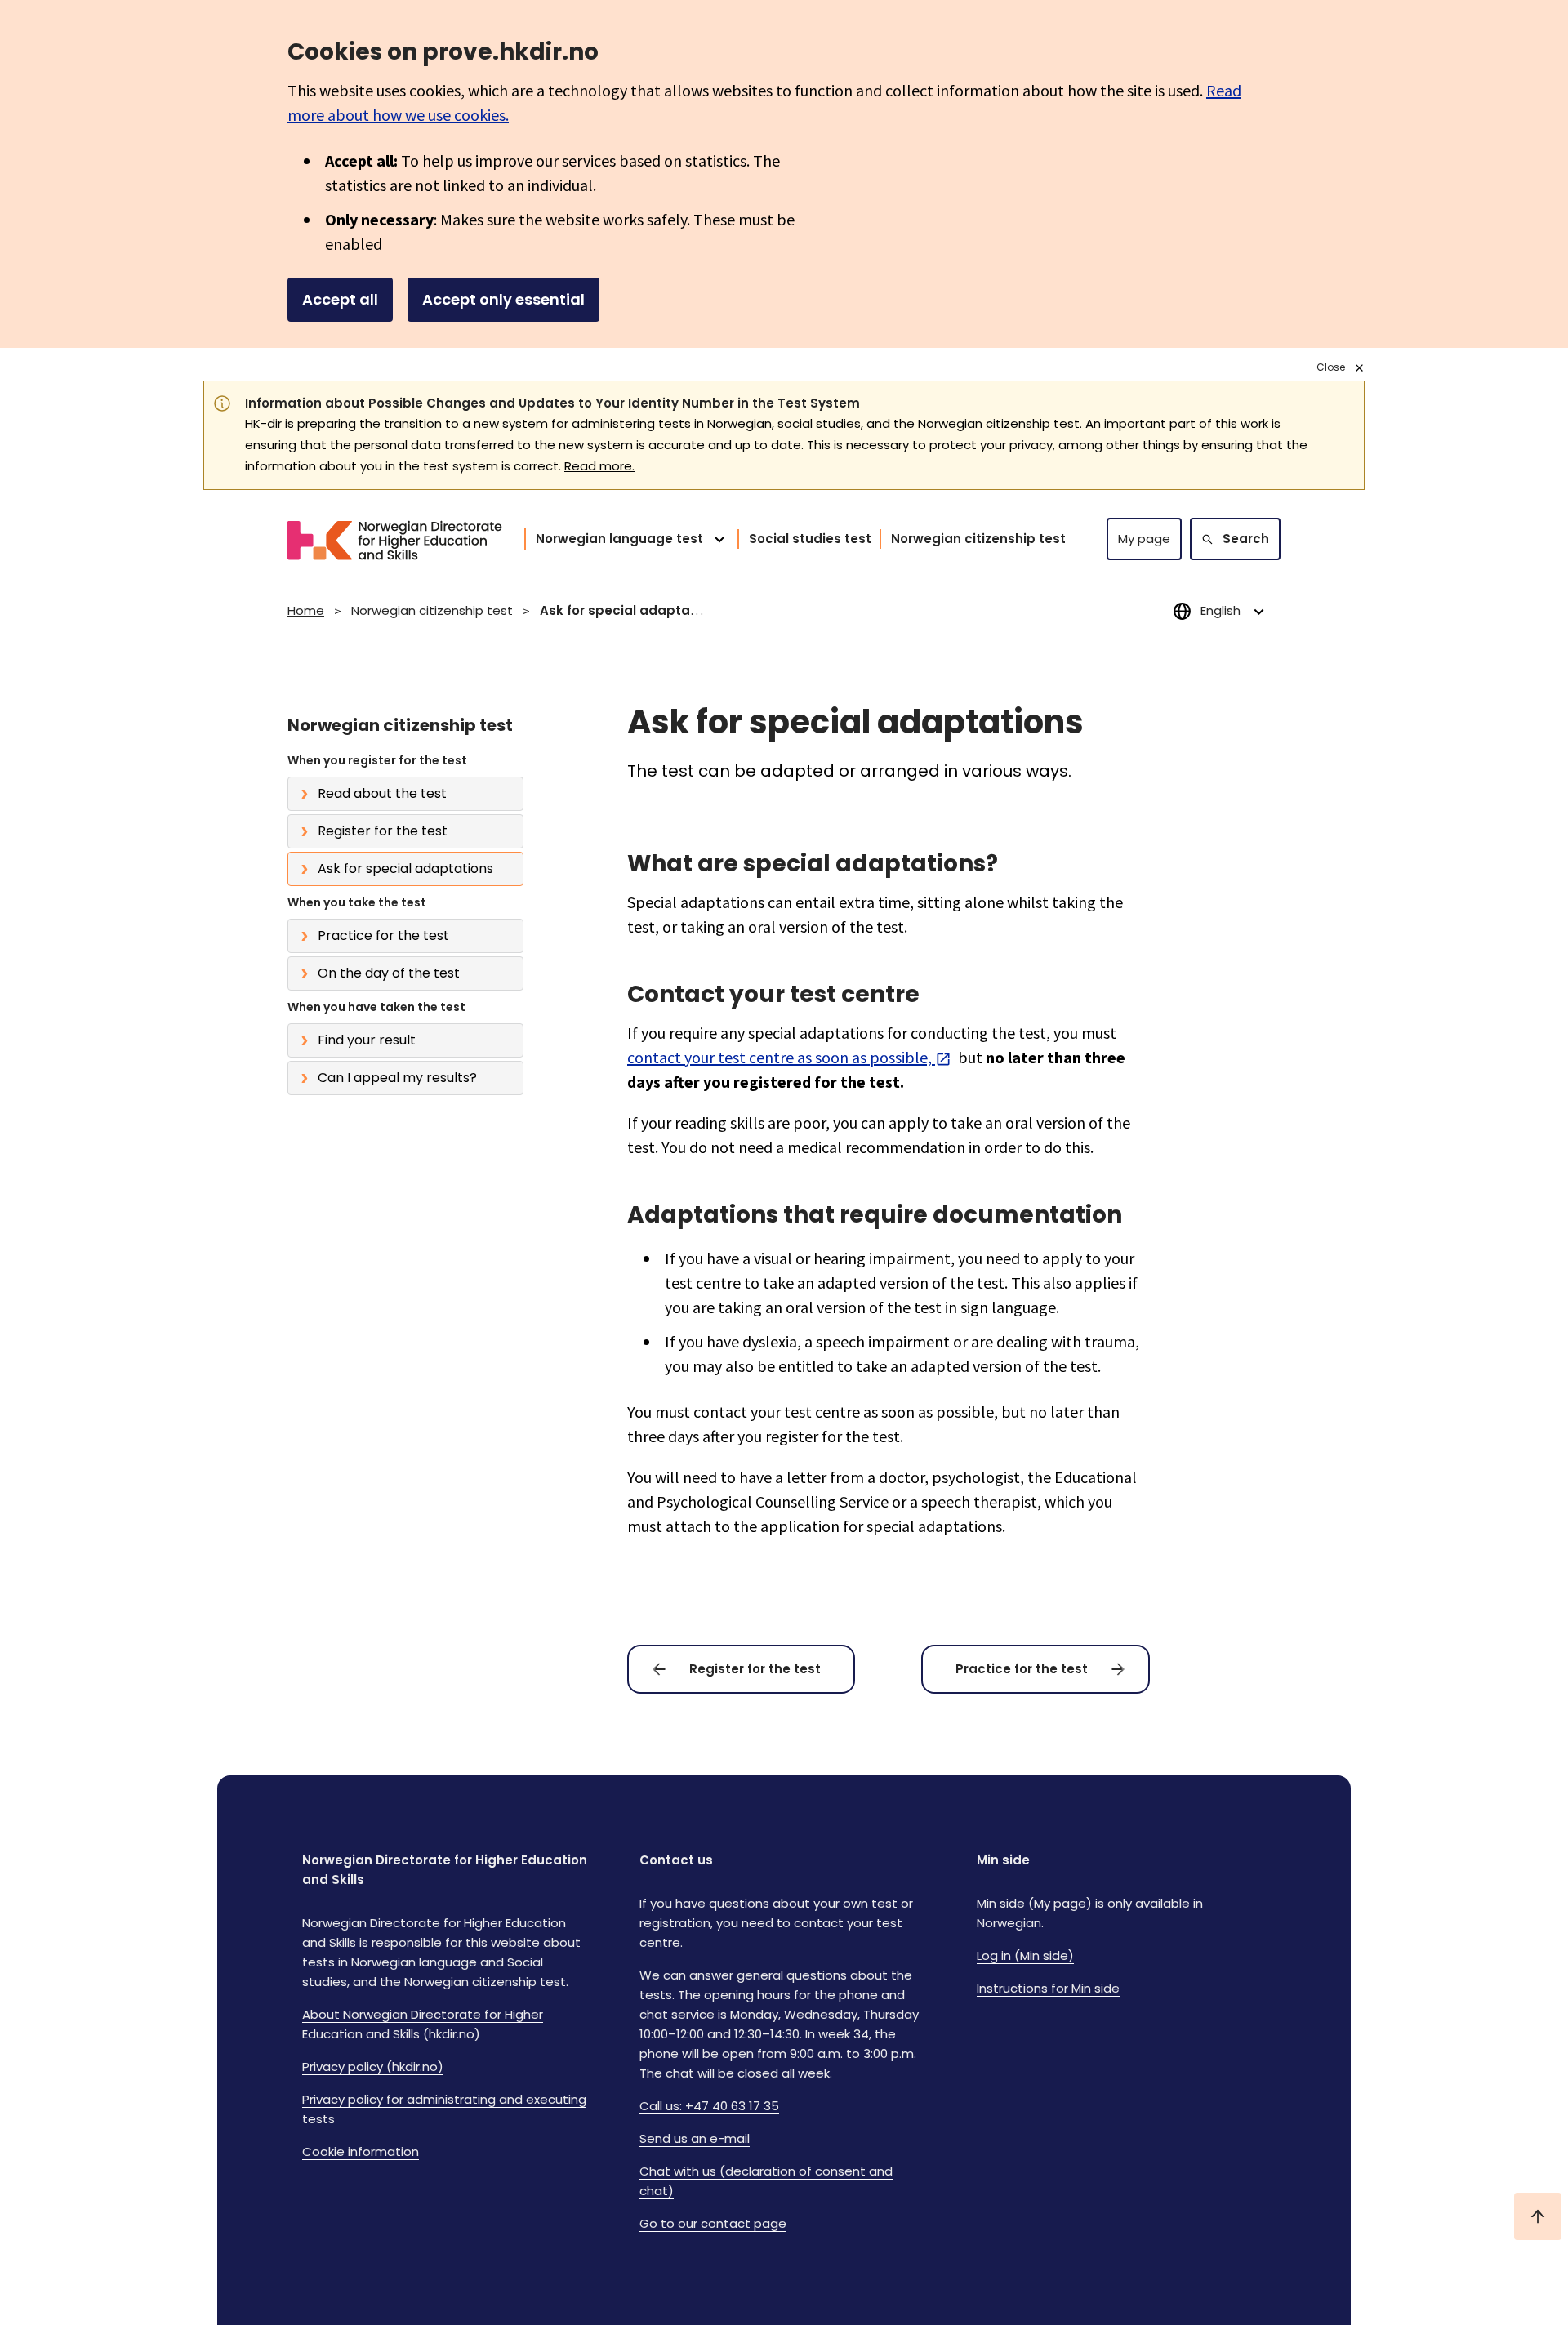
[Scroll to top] (1538, 2216)
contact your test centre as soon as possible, (780, 1057)
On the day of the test (389, 973)
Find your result (367, 1040)
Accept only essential (503, 299)
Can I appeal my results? (397, 1078)
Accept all (340, 299)
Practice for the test (383, 935)
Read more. (599, 466)
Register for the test (383, 831)
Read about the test (382, 793)
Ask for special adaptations (405, 869)
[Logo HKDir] (385, 539)
